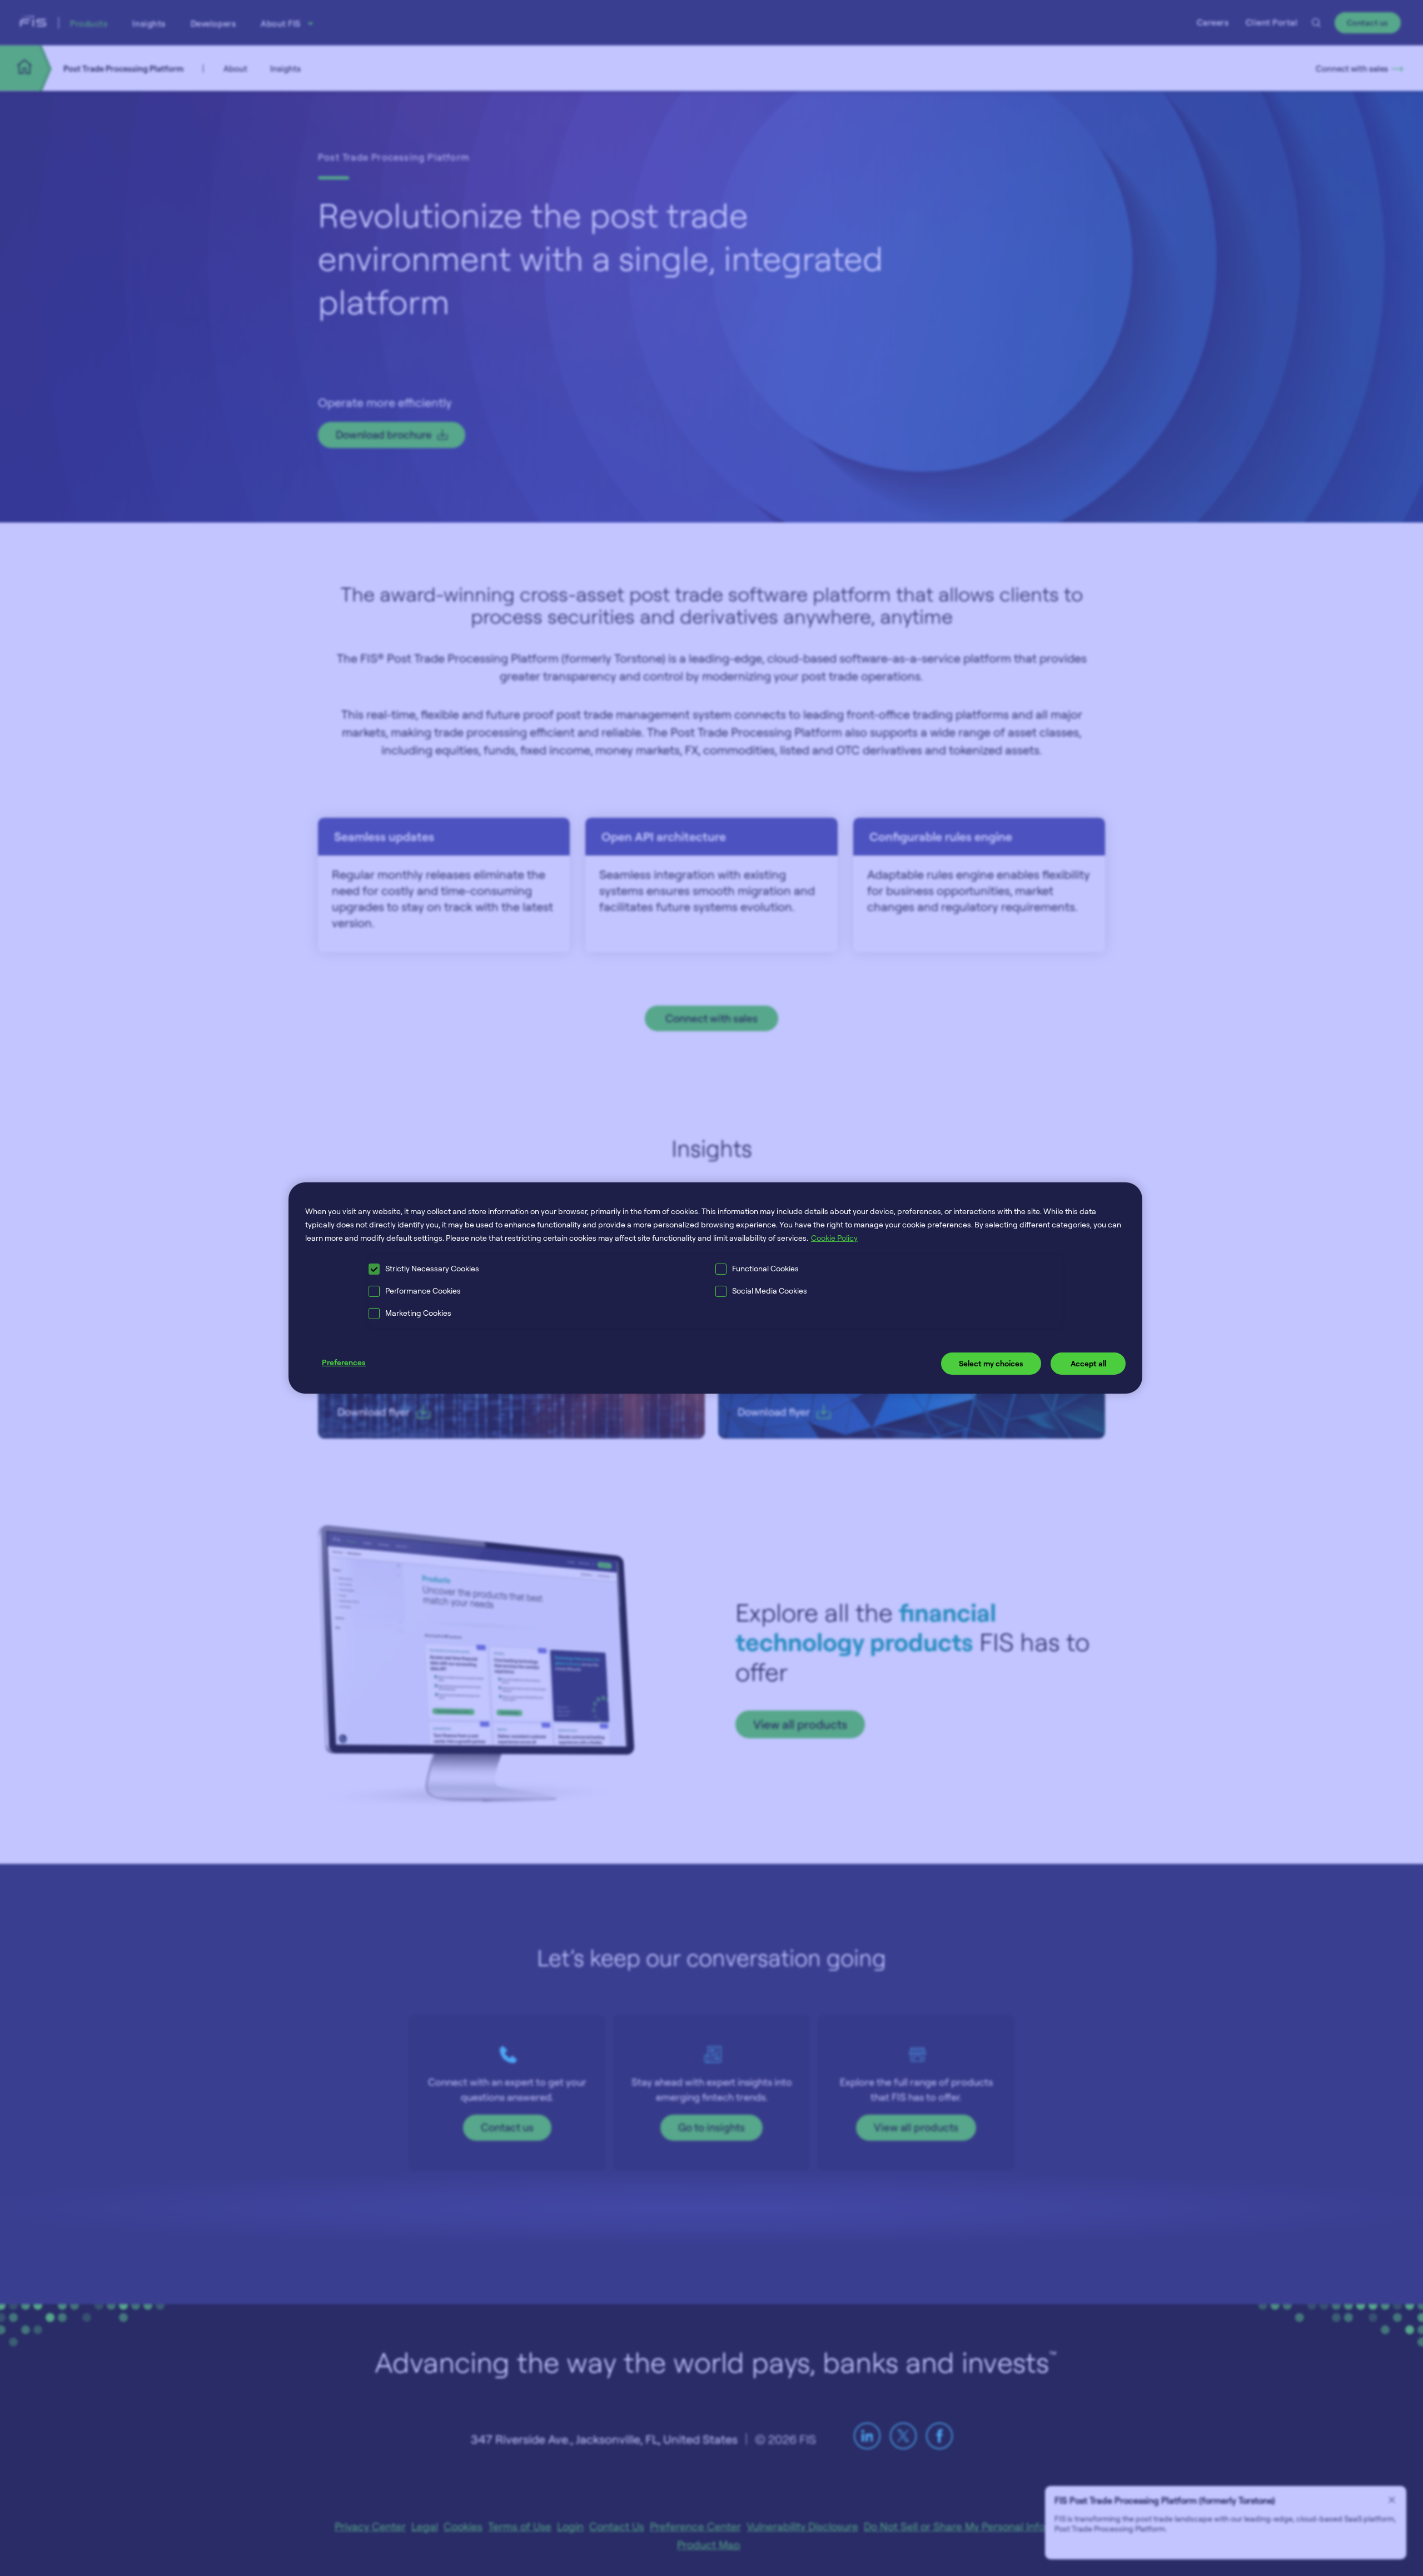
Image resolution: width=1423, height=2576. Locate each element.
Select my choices (991, 1363)
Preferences (344, 1362)
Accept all (1088, 1363)
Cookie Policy (834, 1238)
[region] (715, 1288)
